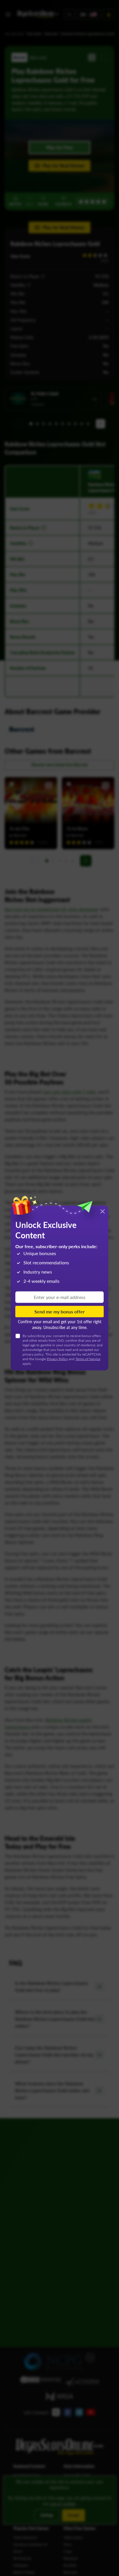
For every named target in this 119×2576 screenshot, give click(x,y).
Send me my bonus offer (59, 1311)
